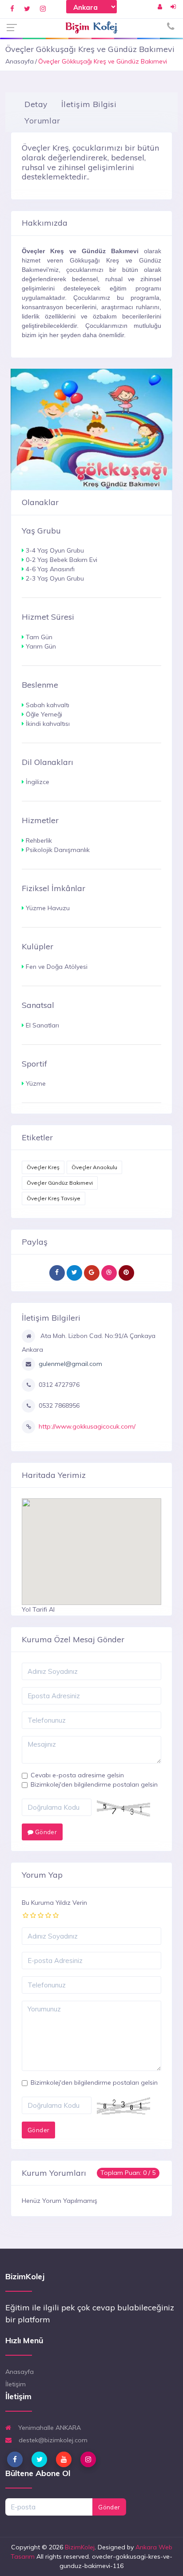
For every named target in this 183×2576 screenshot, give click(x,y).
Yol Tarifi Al (38, 1609)
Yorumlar (42, 120)
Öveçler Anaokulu (94, 1167)
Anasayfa (20, 61)
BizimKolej (80, 2547)
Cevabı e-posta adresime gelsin (77, 1775)
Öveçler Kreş (43, 1167)
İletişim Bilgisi (89, 104)
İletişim (16, 2384)
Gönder (45, 1832)
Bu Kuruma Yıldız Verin (54, 1903)
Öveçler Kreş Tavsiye (54, 1198)
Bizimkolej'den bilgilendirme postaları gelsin (94, 1784)
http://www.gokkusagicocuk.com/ (87, 1426)
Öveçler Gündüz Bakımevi (60, 1183)
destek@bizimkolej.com (52, 2440)
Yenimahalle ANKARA (49, 2428)
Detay (36, 104)
